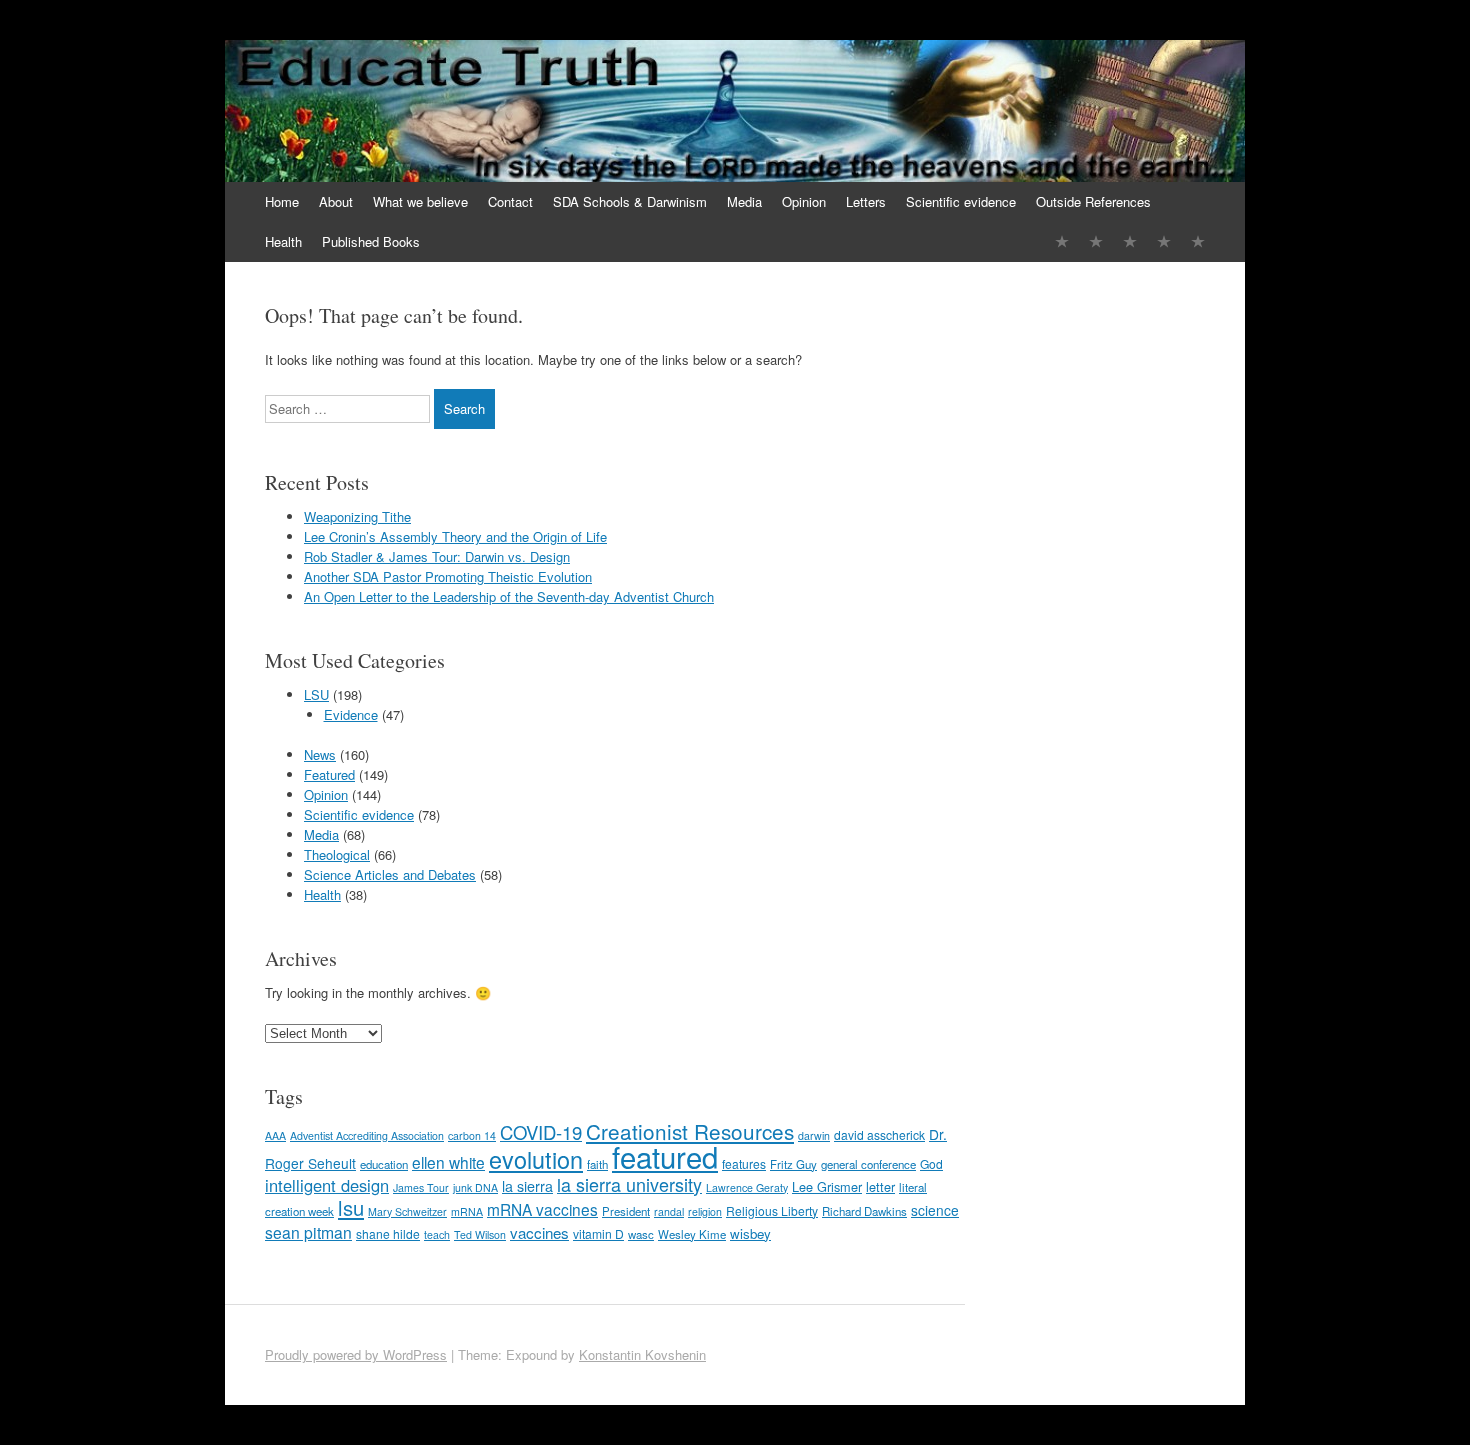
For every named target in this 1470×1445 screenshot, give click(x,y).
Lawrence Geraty (747, 1187)
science (935, 1210)
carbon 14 (472, 1135)
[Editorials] (1062, 241)
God (931, 1163)
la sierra (527, 1186)
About (336, 201)
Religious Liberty (772, 1210)
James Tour (421, 1187)
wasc (641, 1234)
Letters (866, 201)
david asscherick (879, 1134)
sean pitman (308, 1232)
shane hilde (388, 1233)
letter (880, 1186)
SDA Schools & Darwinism (630, 201)
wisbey (750, 1233)
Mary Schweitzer (407, 1211)
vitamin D (598, 1233)
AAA (275, 1135)
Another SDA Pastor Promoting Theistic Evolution (448, 576)
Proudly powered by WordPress (356, 1354)
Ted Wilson (480, 1234)
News (320, 754)
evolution (536, 1159)
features (744, 1163)
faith (597, 1164)
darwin (814, 1135)
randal (669, 1211)
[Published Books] (1198, 241)
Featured (329, 774)
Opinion (804, 201)
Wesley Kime (692, 1234)
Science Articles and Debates (390, 874)
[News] (1130, 241)
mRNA (467, 1211)
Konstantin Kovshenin (642, 1354)
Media (744, 201)
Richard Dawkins (864, 1211)
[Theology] (1096, 241)
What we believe (420, 201)
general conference (868, 1164)
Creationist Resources (690, 1131)
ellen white (448, 1162)
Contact (510, 201)
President (626, 1211)
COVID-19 (541, 1132)
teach (437, 1234)
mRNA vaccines (542, 1209)
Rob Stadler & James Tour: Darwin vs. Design (437, 556)
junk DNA (475, 1187)
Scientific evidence (961, 201)
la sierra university (629, 1184)
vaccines (539, 1232)
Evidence (351, 714)
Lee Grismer (827, 1186)
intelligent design (327, 1185)
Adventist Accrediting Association (367, 1135)
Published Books (371, 241)
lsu (351, 1207)
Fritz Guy (793, 1164)
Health (283, 241)
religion (705, 1211)
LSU (316, 694)
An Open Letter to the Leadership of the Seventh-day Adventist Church (509, 596)
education (384, 1164)
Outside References (1093, 201)
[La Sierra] (1164, 241)
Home (282, 201)
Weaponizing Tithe (357, 516)
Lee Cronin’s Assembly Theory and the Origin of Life (455, 536)
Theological (337, 854)
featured (665, 1156)
